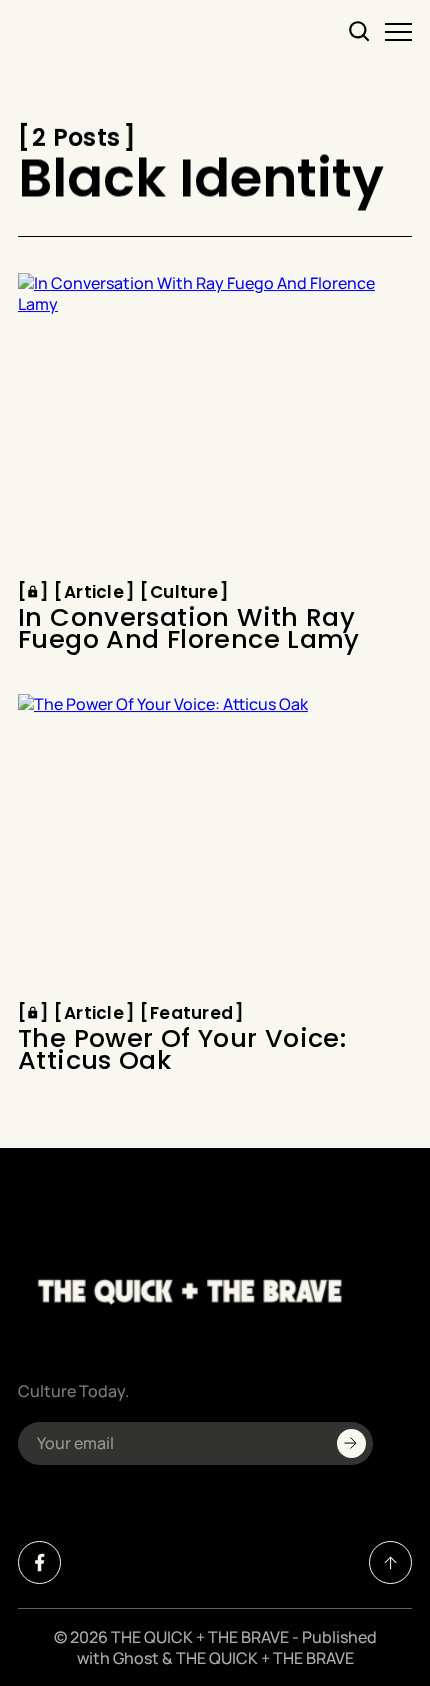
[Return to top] (390, 1562)
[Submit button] (351, 1443)
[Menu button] (398, 31)
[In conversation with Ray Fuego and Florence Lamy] (215, 421)
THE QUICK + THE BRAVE (200, 1637)
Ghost (136, 1658)
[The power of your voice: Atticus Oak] (215, 842)
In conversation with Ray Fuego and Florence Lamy (189, 628)
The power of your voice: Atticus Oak (182, 1049)
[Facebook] (39, 1562)
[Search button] (360, 31)
